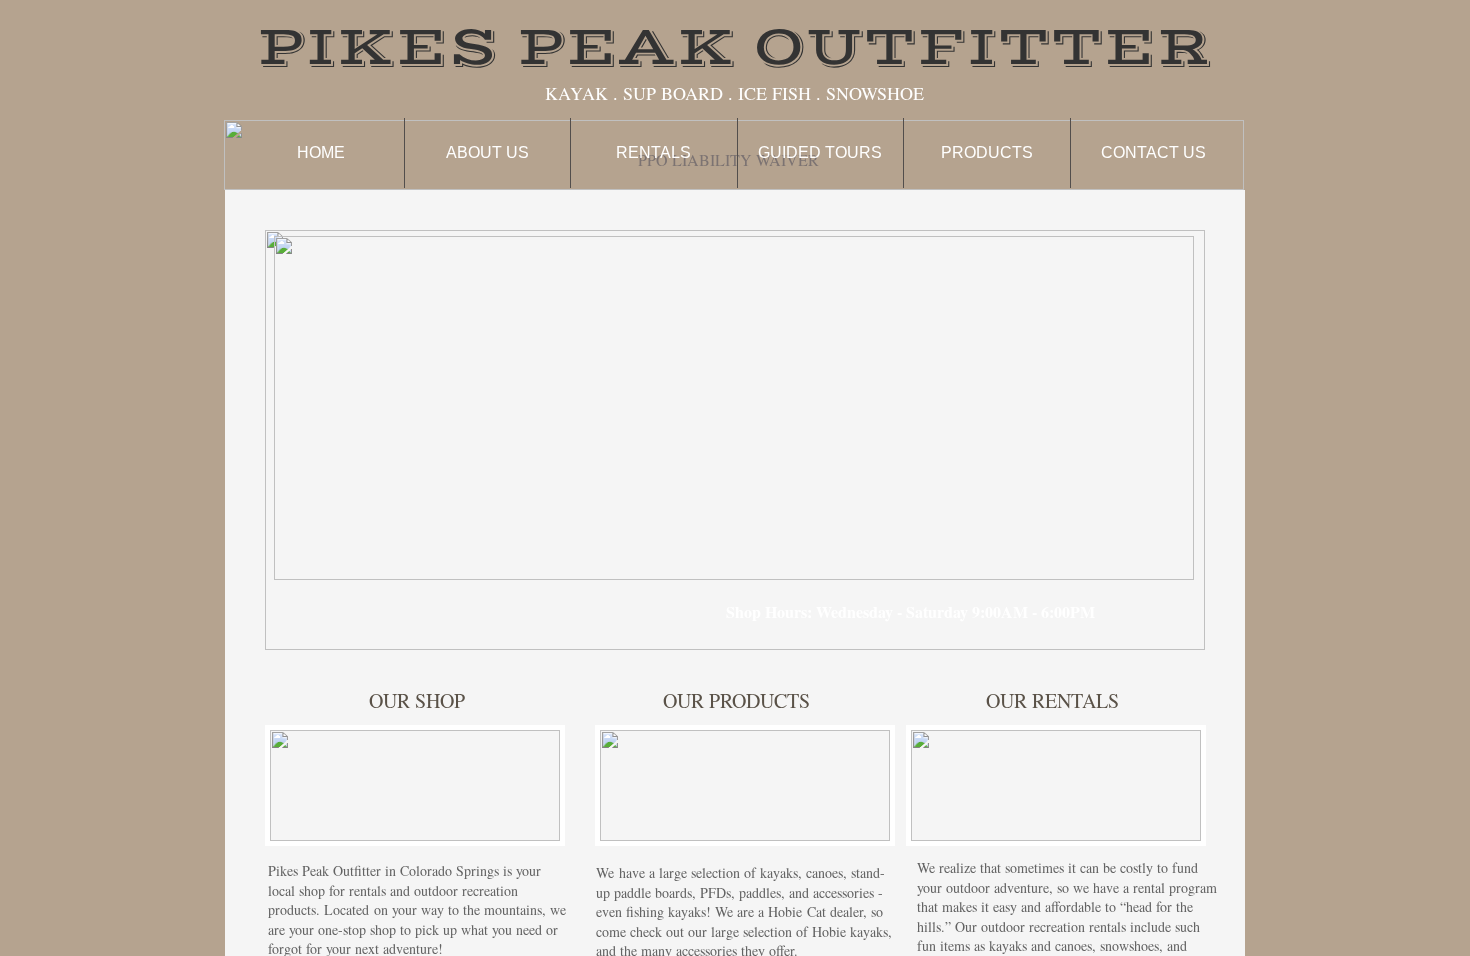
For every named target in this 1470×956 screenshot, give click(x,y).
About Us (487, 152)
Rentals (653, 152)
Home (321, 152)
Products (987, 152)
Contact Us (1153, 152)
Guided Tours (820, 152)
